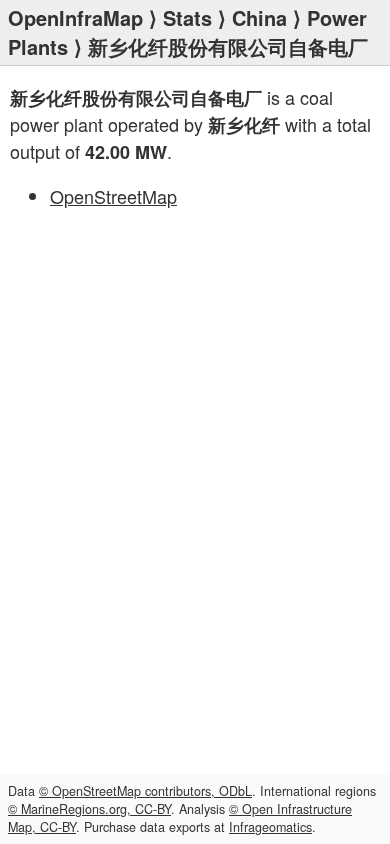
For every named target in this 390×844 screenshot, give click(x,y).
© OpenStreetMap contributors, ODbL (145, 791)
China (259, 17)
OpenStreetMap (113, 196)
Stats (187, 17)
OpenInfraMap (75, 17)
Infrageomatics (270, 827)
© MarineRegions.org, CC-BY (89, 809)
